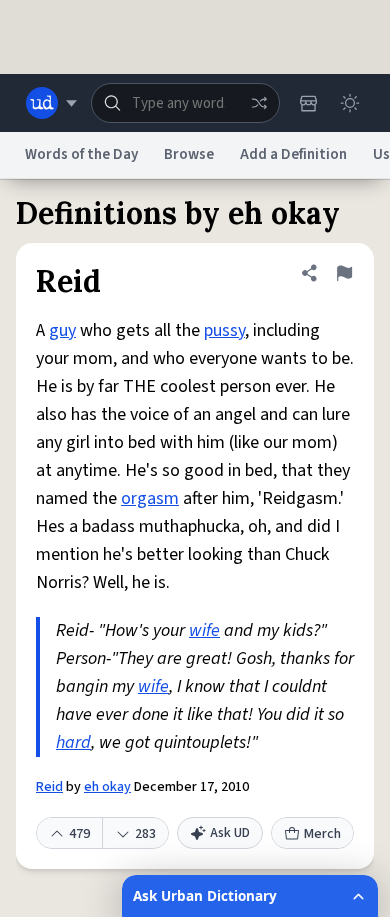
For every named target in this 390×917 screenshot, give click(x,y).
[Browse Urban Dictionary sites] (51, 103)
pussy (224, 330)
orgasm (150, 498)
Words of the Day (81, 154)
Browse (189, 154)
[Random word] (259, 103)
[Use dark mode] (350, 103)
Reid (49, 787)
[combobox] (185, 103)
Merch (322, 834)
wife (204, 630)
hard (73, 742)
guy (62, 330)
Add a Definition (293, 154)
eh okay (107, 787)
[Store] (308, 103)
